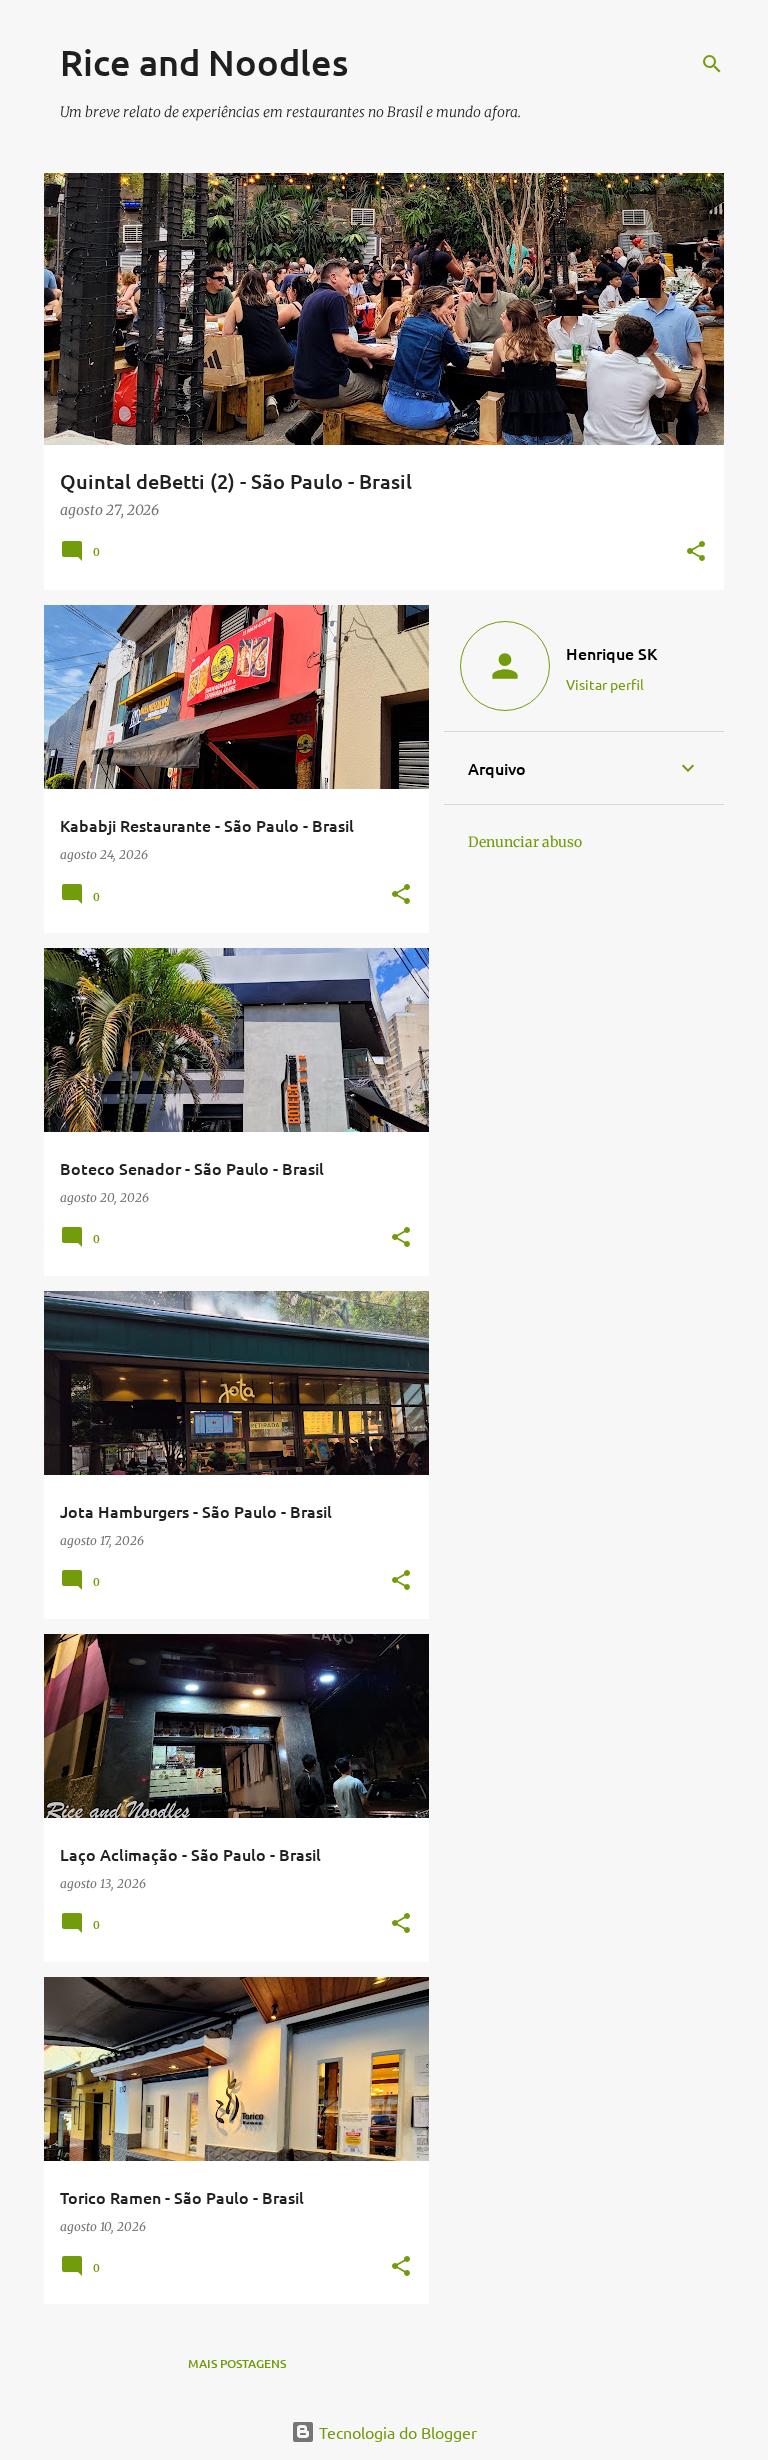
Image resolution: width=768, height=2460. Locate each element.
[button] (696, 552)
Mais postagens (237, 2363)
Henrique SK (611, 653)
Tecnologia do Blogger (396, 2432)
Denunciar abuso (525, 842)
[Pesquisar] (712, 64)
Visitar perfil (605, 684)
